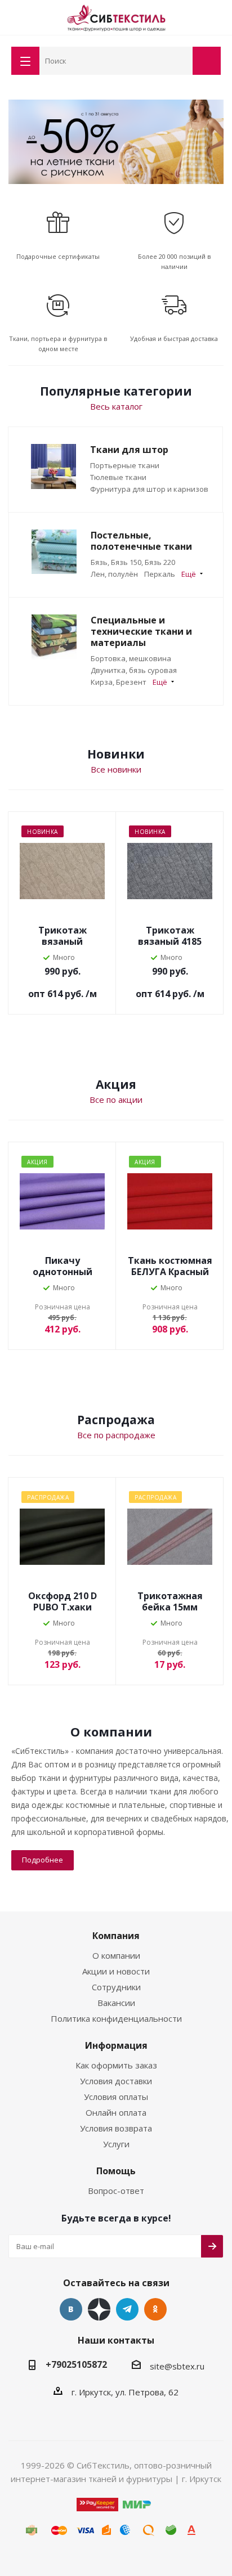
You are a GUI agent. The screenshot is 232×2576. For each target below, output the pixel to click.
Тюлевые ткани (118, 477)
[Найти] (182, 60)
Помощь (116, 2171)
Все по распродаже (116, 1435)
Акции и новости (116, 1971)
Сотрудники (116, 1987)
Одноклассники (155, 2309)
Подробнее (43, 1860)
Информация (116, 2045)
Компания (116, 1936)
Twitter (99, 2309)
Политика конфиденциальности (116, 2018)
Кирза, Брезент (119, 682)
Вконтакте (71, 2309)
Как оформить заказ (116, 2065)
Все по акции (116, 1099)
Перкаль (160, 574)
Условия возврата (116, 2128)
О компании (116, 1955)
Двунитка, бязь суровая (134, 670)
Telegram (127, 2309)
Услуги (116, 2144)
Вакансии (116, 2003)
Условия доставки (116, 2081)
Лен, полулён (114, 574)
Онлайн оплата (116, 2112)
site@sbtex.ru (177, 2366)
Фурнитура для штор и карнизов (149, 489)
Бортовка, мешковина (131, 658)
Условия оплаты (116, 2097)
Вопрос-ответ (116, 2191)
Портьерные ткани (125, 465)
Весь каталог (116, 406)
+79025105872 (76, 2364)
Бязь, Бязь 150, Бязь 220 (133, 562)
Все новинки (116, 769)
